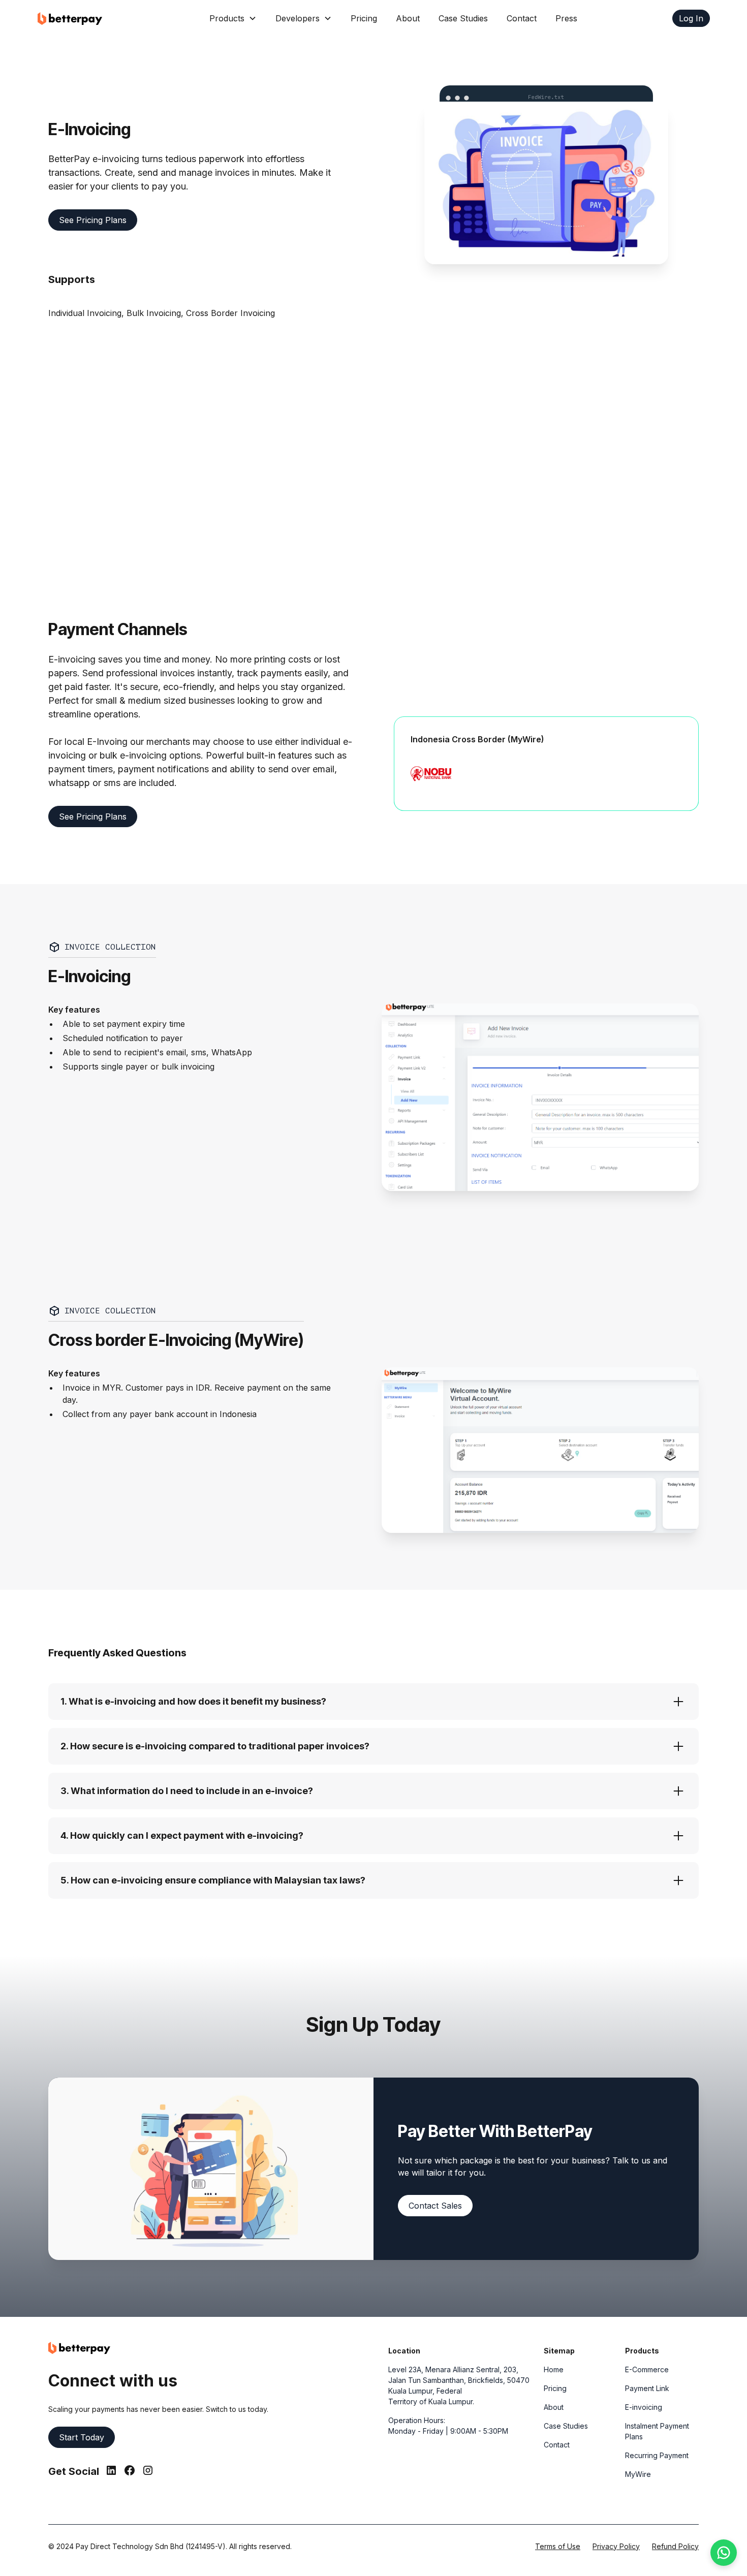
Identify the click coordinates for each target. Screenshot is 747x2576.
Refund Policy (675, 2546)
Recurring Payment (657, 2455)
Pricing (364, 18)
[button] (233, 18)
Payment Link (647, 2388)
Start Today (82, 2437)
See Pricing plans (93, 220)
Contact (522, 18)
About (408, 18)
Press (566, 18)
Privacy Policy (616, 2546)
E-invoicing (644, 2407)
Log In (691, 18)
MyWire (638, 2474)
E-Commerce (647, 2369)
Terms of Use (558, 2546)
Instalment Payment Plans (657, 2431)
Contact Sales (435, 2206)
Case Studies (463, 18)
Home (554, 2369)
